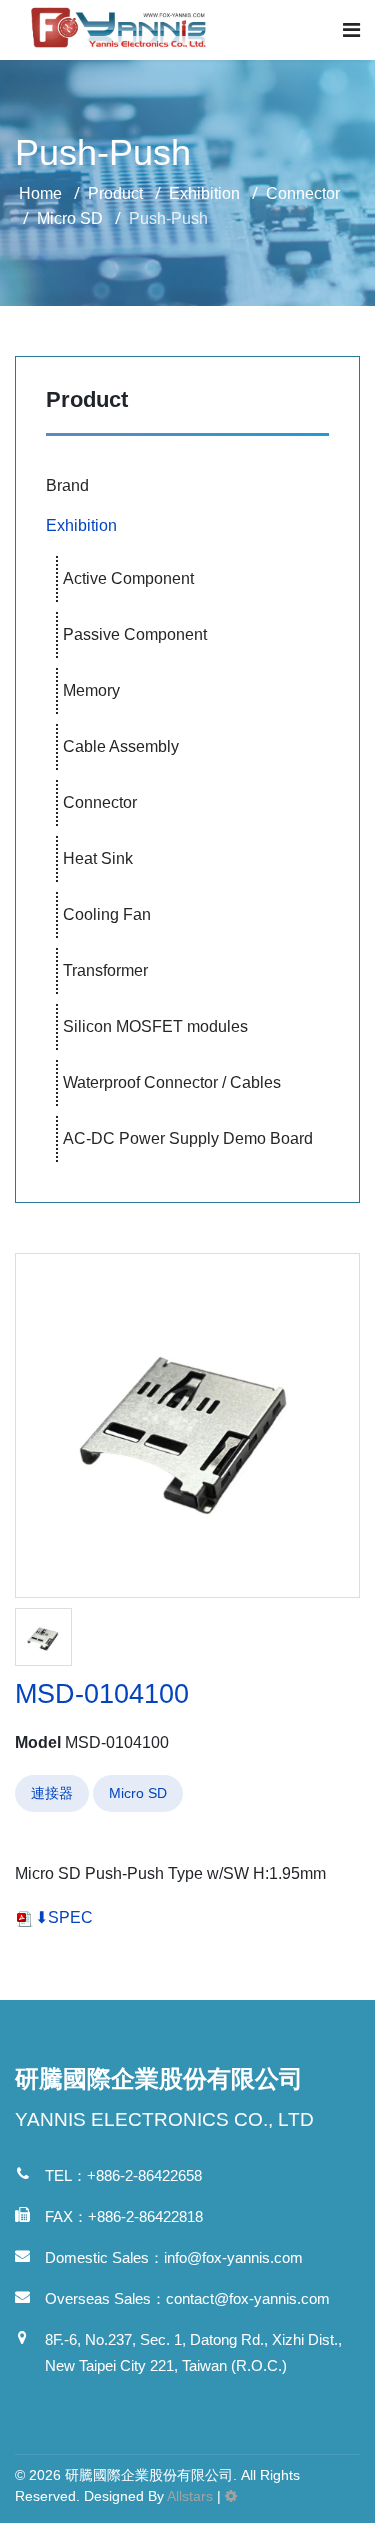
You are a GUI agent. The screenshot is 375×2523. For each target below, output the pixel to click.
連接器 (52, 1793)
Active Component (128, 578)
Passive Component (135, 634)
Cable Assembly (121, 746)
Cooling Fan (107, 914)
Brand (67, 485)
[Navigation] (351, 30)
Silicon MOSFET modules (155, 1026)
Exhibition (81, 525)
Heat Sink (98, 858)
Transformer (105, 970)
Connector (100, 802)
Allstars (190, 2496)
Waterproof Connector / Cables (172, 1082)
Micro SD (138, 1793)
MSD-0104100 (102, 1693)
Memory (91, 690)
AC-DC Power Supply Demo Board (188, 1138)
